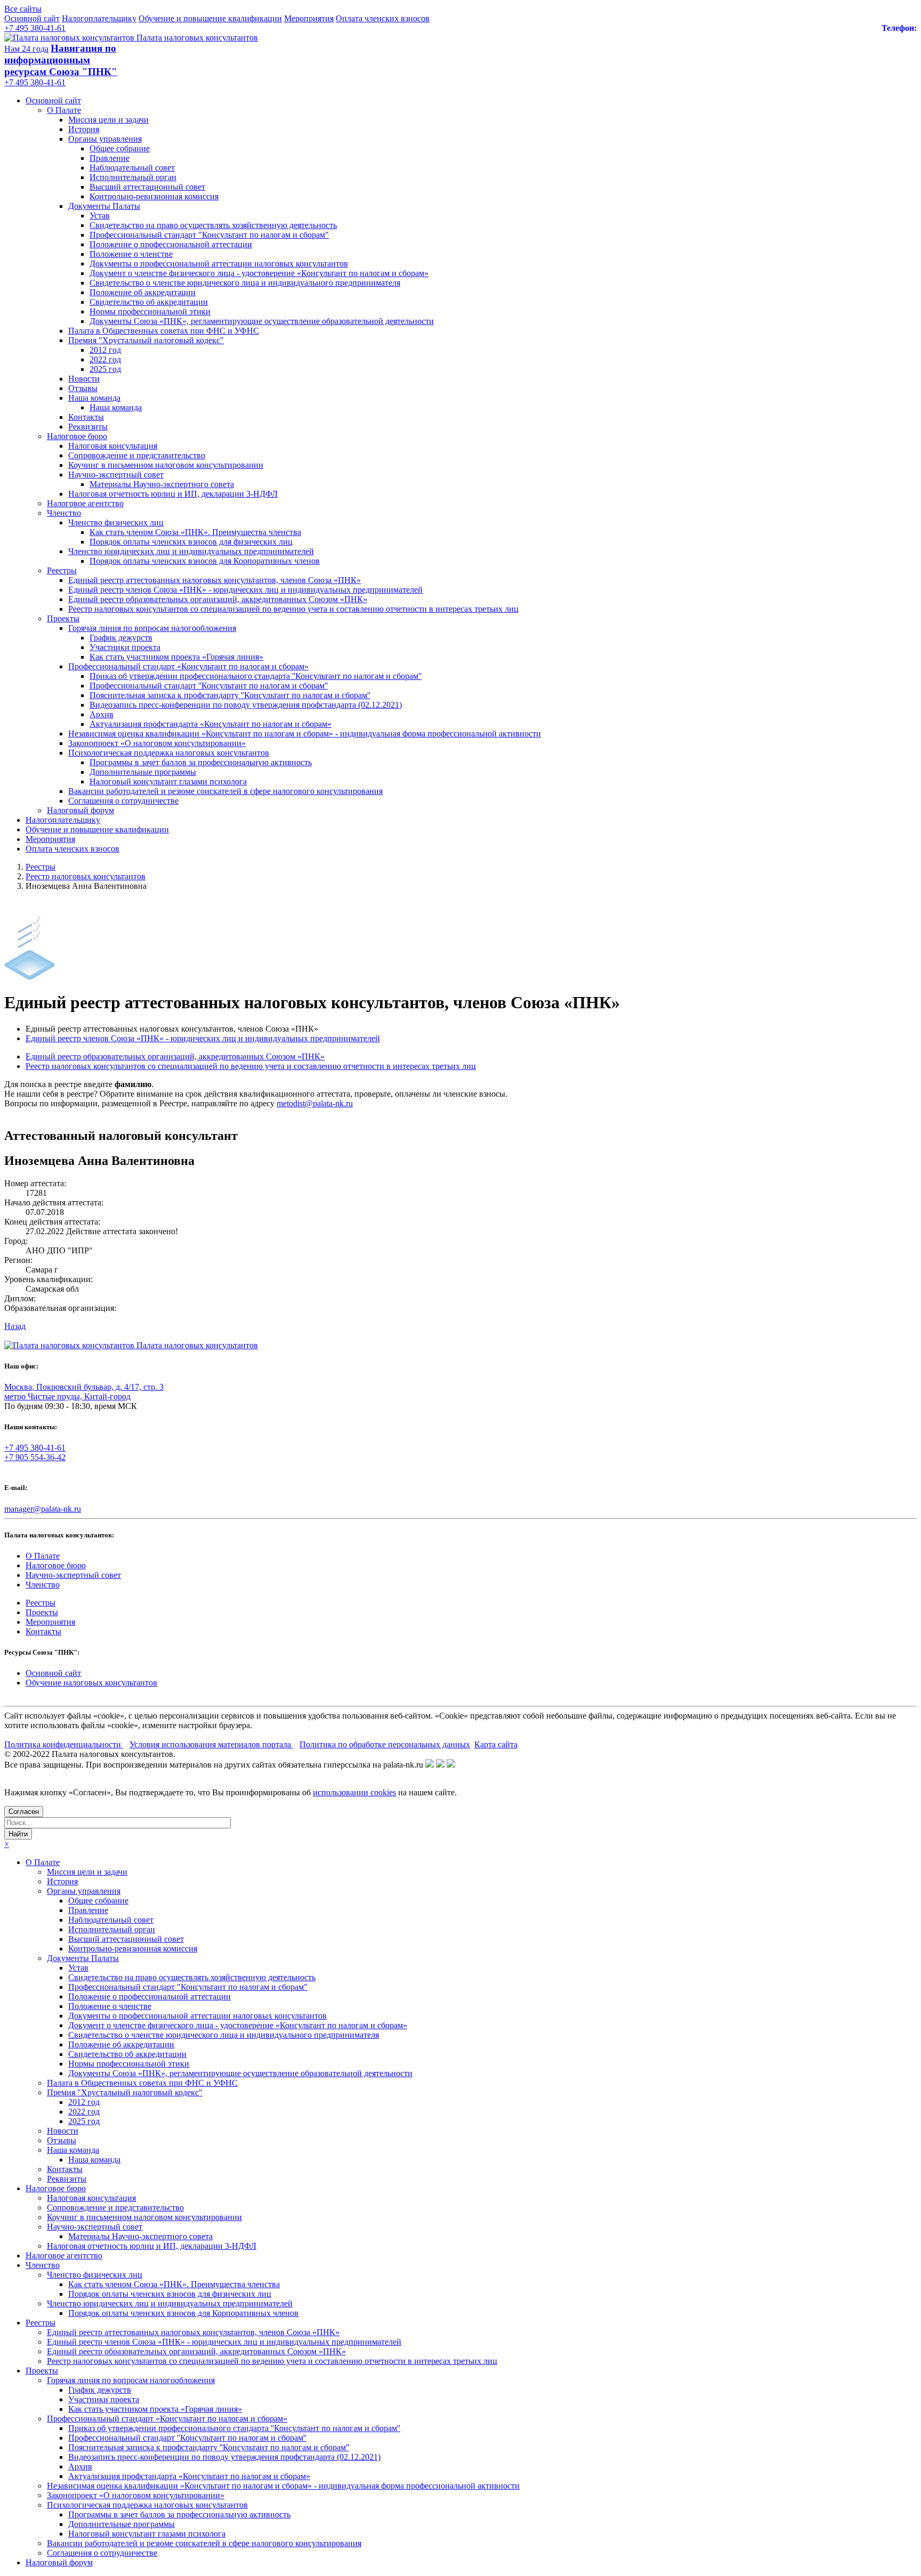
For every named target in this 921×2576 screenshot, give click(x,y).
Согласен (24, 1812)
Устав (100, 216)
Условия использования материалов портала (211, 1744)
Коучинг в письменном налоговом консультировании (166, 465)
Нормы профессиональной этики (150, 311)
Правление (110, 158)
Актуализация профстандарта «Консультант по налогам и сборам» (211, 724)
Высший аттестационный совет (147, 187)
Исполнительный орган (133, 177)
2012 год (105, 350)
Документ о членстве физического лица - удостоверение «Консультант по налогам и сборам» (259, 273)
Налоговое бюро (77, 436)
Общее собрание (120, 148)
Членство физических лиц (116, 523)
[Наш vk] (430, 1765)
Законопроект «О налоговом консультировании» (157, 743)
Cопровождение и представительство (137, 455)
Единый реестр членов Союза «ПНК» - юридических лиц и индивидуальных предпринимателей (245, 590)
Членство (64, 513)
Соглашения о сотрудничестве (123, 801)
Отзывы (83, 388)
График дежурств (121, 638)
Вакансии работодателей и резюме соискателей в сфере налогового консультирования (225, 791)
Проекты (63, 618)
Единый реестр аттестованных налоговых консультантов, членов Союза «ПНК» (215, 580)
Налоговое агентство (85, 503)
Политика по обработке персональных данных (385, 1744)
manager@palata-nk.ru (43, 1509)
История (84, 129)
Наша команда (94, 398)
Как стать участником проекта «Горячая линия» (176, 657)
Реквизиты (88, 427)
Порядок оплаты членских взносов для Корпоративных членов (205, 561)
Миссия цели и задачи (108, 120)
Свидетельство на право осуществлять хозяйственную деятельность (213, 225)
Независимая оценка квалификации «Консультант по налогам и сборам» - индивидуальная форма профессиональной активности (305, 734)
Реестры (62, 570)
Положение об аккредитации (143, 292)
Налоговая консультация (113, 446)
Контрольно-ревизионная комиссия (154, 196)
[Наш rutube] (440, 1765)
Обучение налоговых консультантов (91, 1683)
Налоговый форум (80, 810)
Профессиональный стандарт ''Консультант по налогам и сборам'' (209, 686)
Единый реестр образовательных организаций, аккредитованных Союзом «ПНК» (218, 599)
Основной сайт (32, 18)
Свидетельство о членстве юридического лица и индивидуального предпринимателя (245, 283)
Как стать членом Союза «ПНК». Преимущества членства (195, 532)
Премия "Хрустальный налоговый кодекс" (146, 340)
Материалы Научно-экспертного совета (162, 484)
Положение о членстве (131, 254)
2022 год (105, 359)
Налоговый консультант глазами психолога (168, 781)
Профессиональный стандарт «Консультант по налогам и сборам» (188, 666)
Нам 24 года (26, 49)
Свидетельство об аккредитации (149, 302)
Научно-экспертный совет (116, 475)
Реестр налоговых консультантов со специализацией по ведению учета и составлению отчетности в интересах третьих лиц (293, 609)
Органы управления (105, 139)
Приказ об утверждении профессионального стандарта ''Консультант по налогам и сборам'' (256, 676)
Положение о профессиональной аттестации (171, 244)
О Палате (64, 110)
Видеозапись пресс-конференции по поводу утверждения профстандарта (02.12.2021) (246, 705)
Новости (84, 379)
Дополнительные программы (143, 772)
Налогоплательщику (99, 18)
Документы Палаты (104, 206)
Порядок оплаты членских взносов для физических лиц (191, 542)
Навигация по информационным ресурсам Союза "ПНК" (61, 60)
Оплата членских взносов (383, 18)
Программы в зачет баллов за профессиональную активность (201, 762)
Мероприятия (309, 18)
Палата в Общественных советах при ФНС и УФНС (164, 331)
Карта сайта (496, 1744)
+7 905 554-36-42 (35, 1457)
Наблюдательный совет (132, 168)
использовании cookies (354, 1792)
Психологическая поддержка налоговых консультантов (169, 753)
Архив (102, 714)
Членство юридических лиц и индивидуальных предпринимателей (191, 551)
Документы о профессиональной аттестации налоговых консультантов (219, 264)
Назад (15, 1326)
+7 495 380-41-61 (35, 28)
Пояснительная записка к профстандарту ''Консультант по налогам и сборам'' (230, 695)
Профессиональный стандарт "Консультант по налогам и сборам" (209, 235)
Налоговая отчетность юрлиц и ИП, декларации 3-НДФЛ (173, 494)
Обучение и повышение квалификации (210, 18)
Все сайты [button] (23, 9)
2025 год (105, 369)
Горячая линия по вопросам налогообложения (152, 628)
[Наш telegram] (451, 1765)
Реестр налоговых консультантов (86, 876)
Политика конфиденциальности (64, 1744)
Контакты (86, 417)
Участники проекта (125, 647)
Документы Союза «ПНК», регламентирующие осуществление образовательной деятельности (262, 321)
